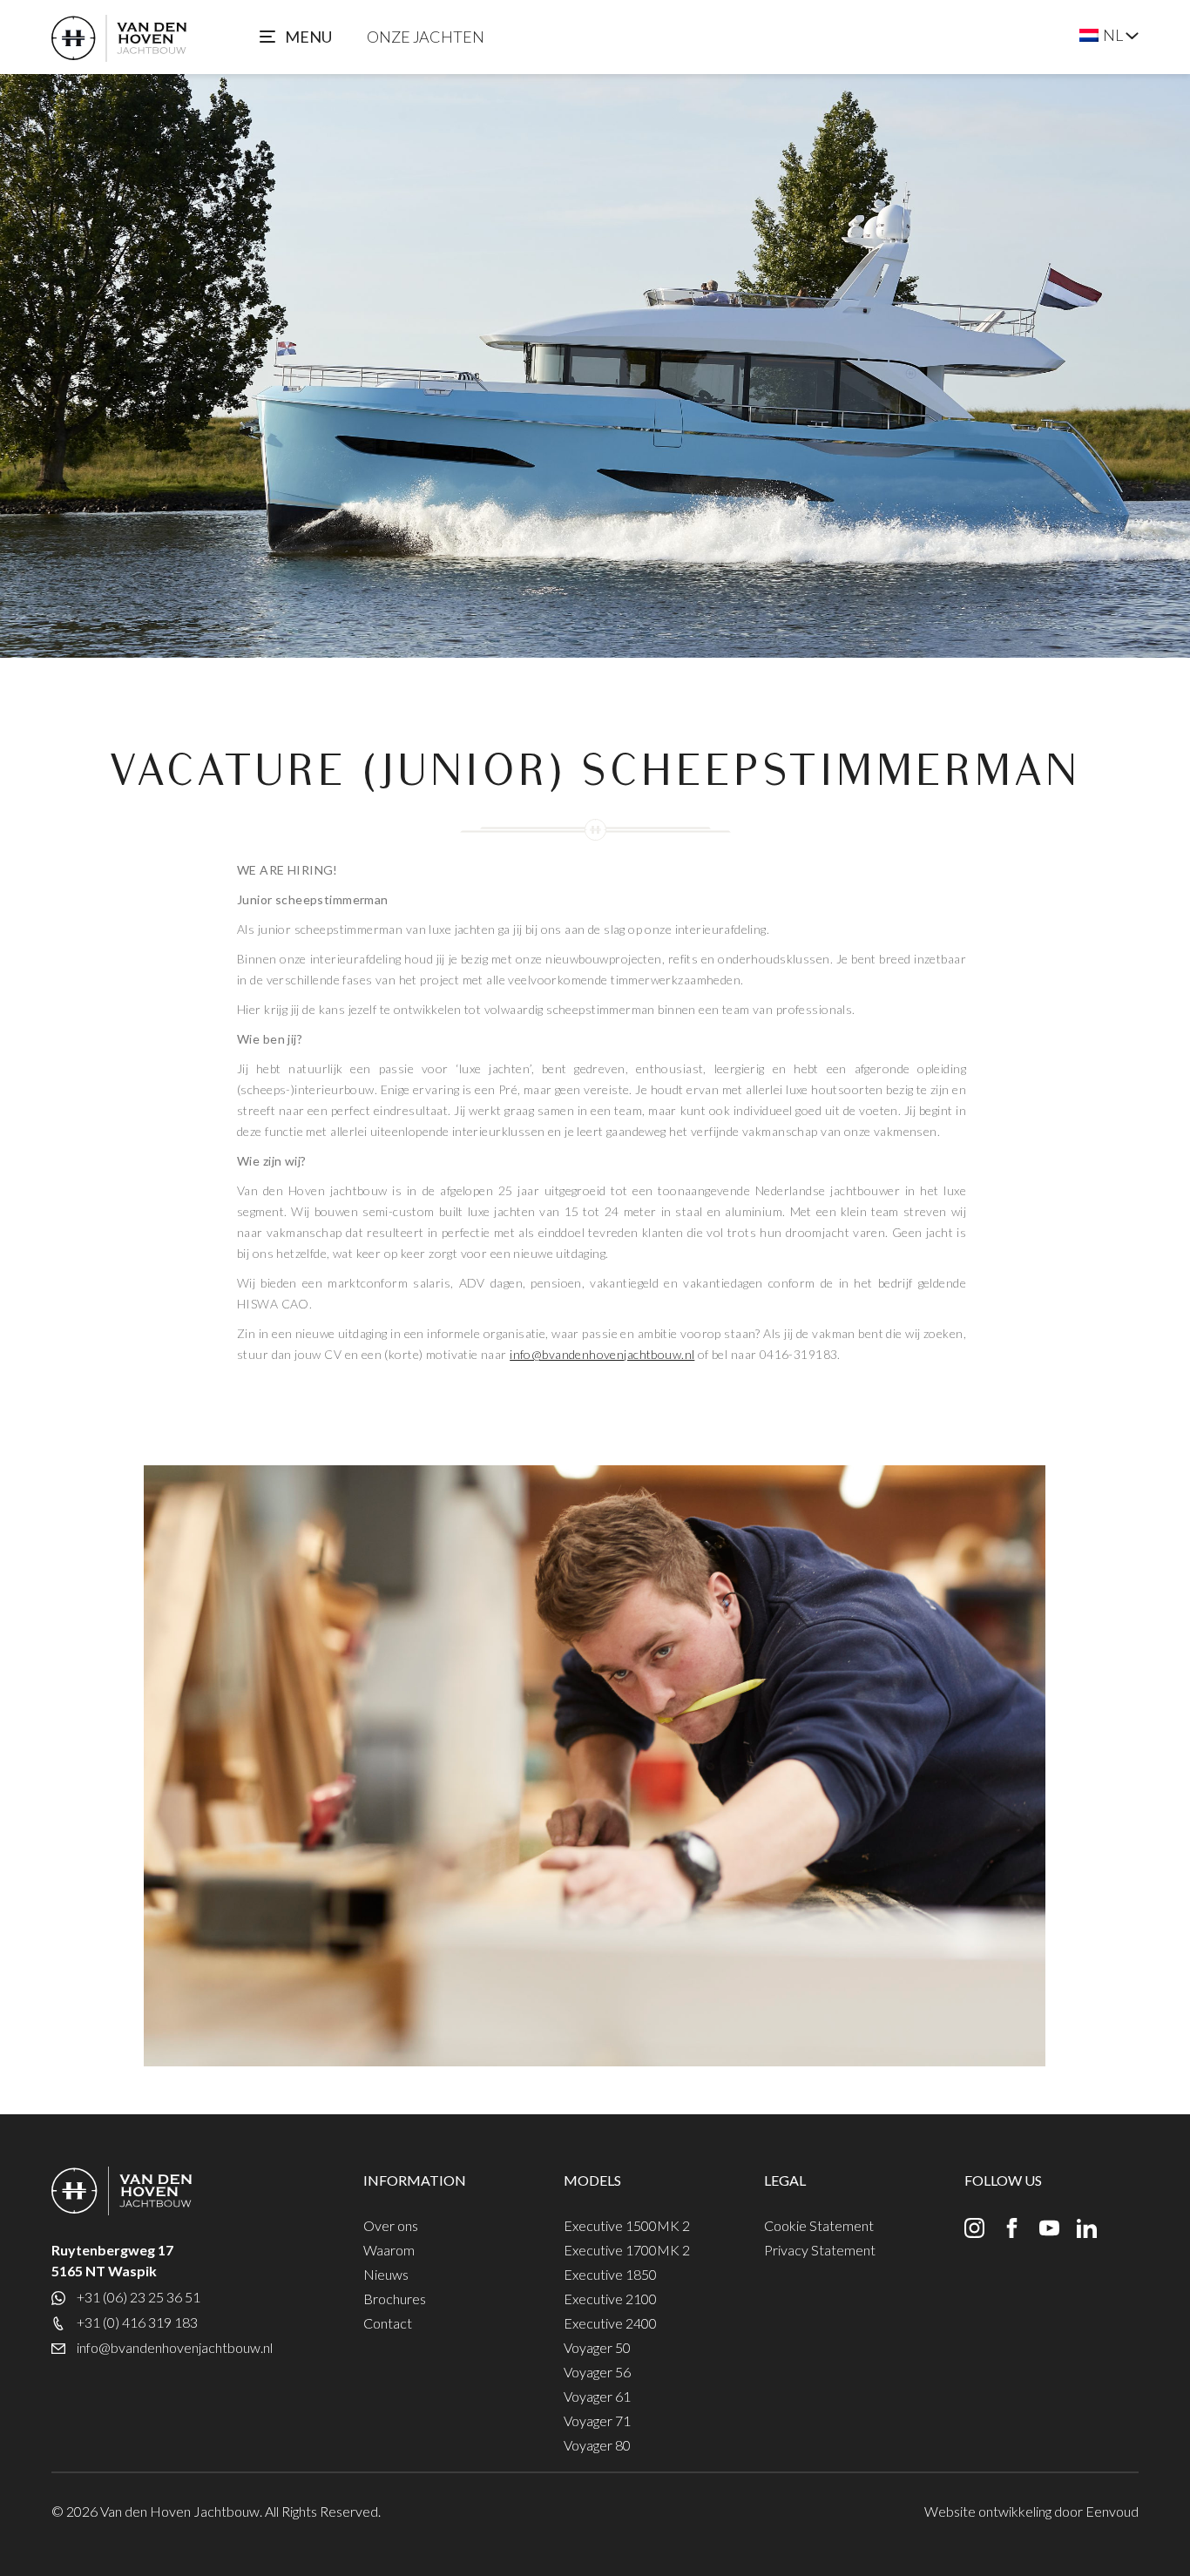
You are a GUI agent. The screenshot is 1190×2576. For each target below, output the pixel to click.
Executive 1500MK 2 (627, 2225)
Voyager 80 (597, 2445)
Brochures (395, 2299)
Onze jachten (426, 37)
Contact (388, 2323)
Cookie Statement (819, 2225)
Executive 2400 (610, 2323)
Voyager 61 (597, 2396)
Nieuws (386, 2274)
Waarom (389, 2250)
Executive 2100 (610, 2299)
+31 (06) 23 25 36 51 (139, 2297)
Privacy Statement (820, 2250)
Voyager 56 (597, 2372)
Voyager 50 (597, 2347)
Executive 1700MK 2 (627, 2250)
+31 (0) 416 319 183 (137, 2322)
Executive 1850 (610, 2274)
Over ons (391, 2225)
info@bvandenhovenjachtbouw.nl (602, 1354)
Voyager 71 (597, 2420)
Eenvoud (1112, 2511)
